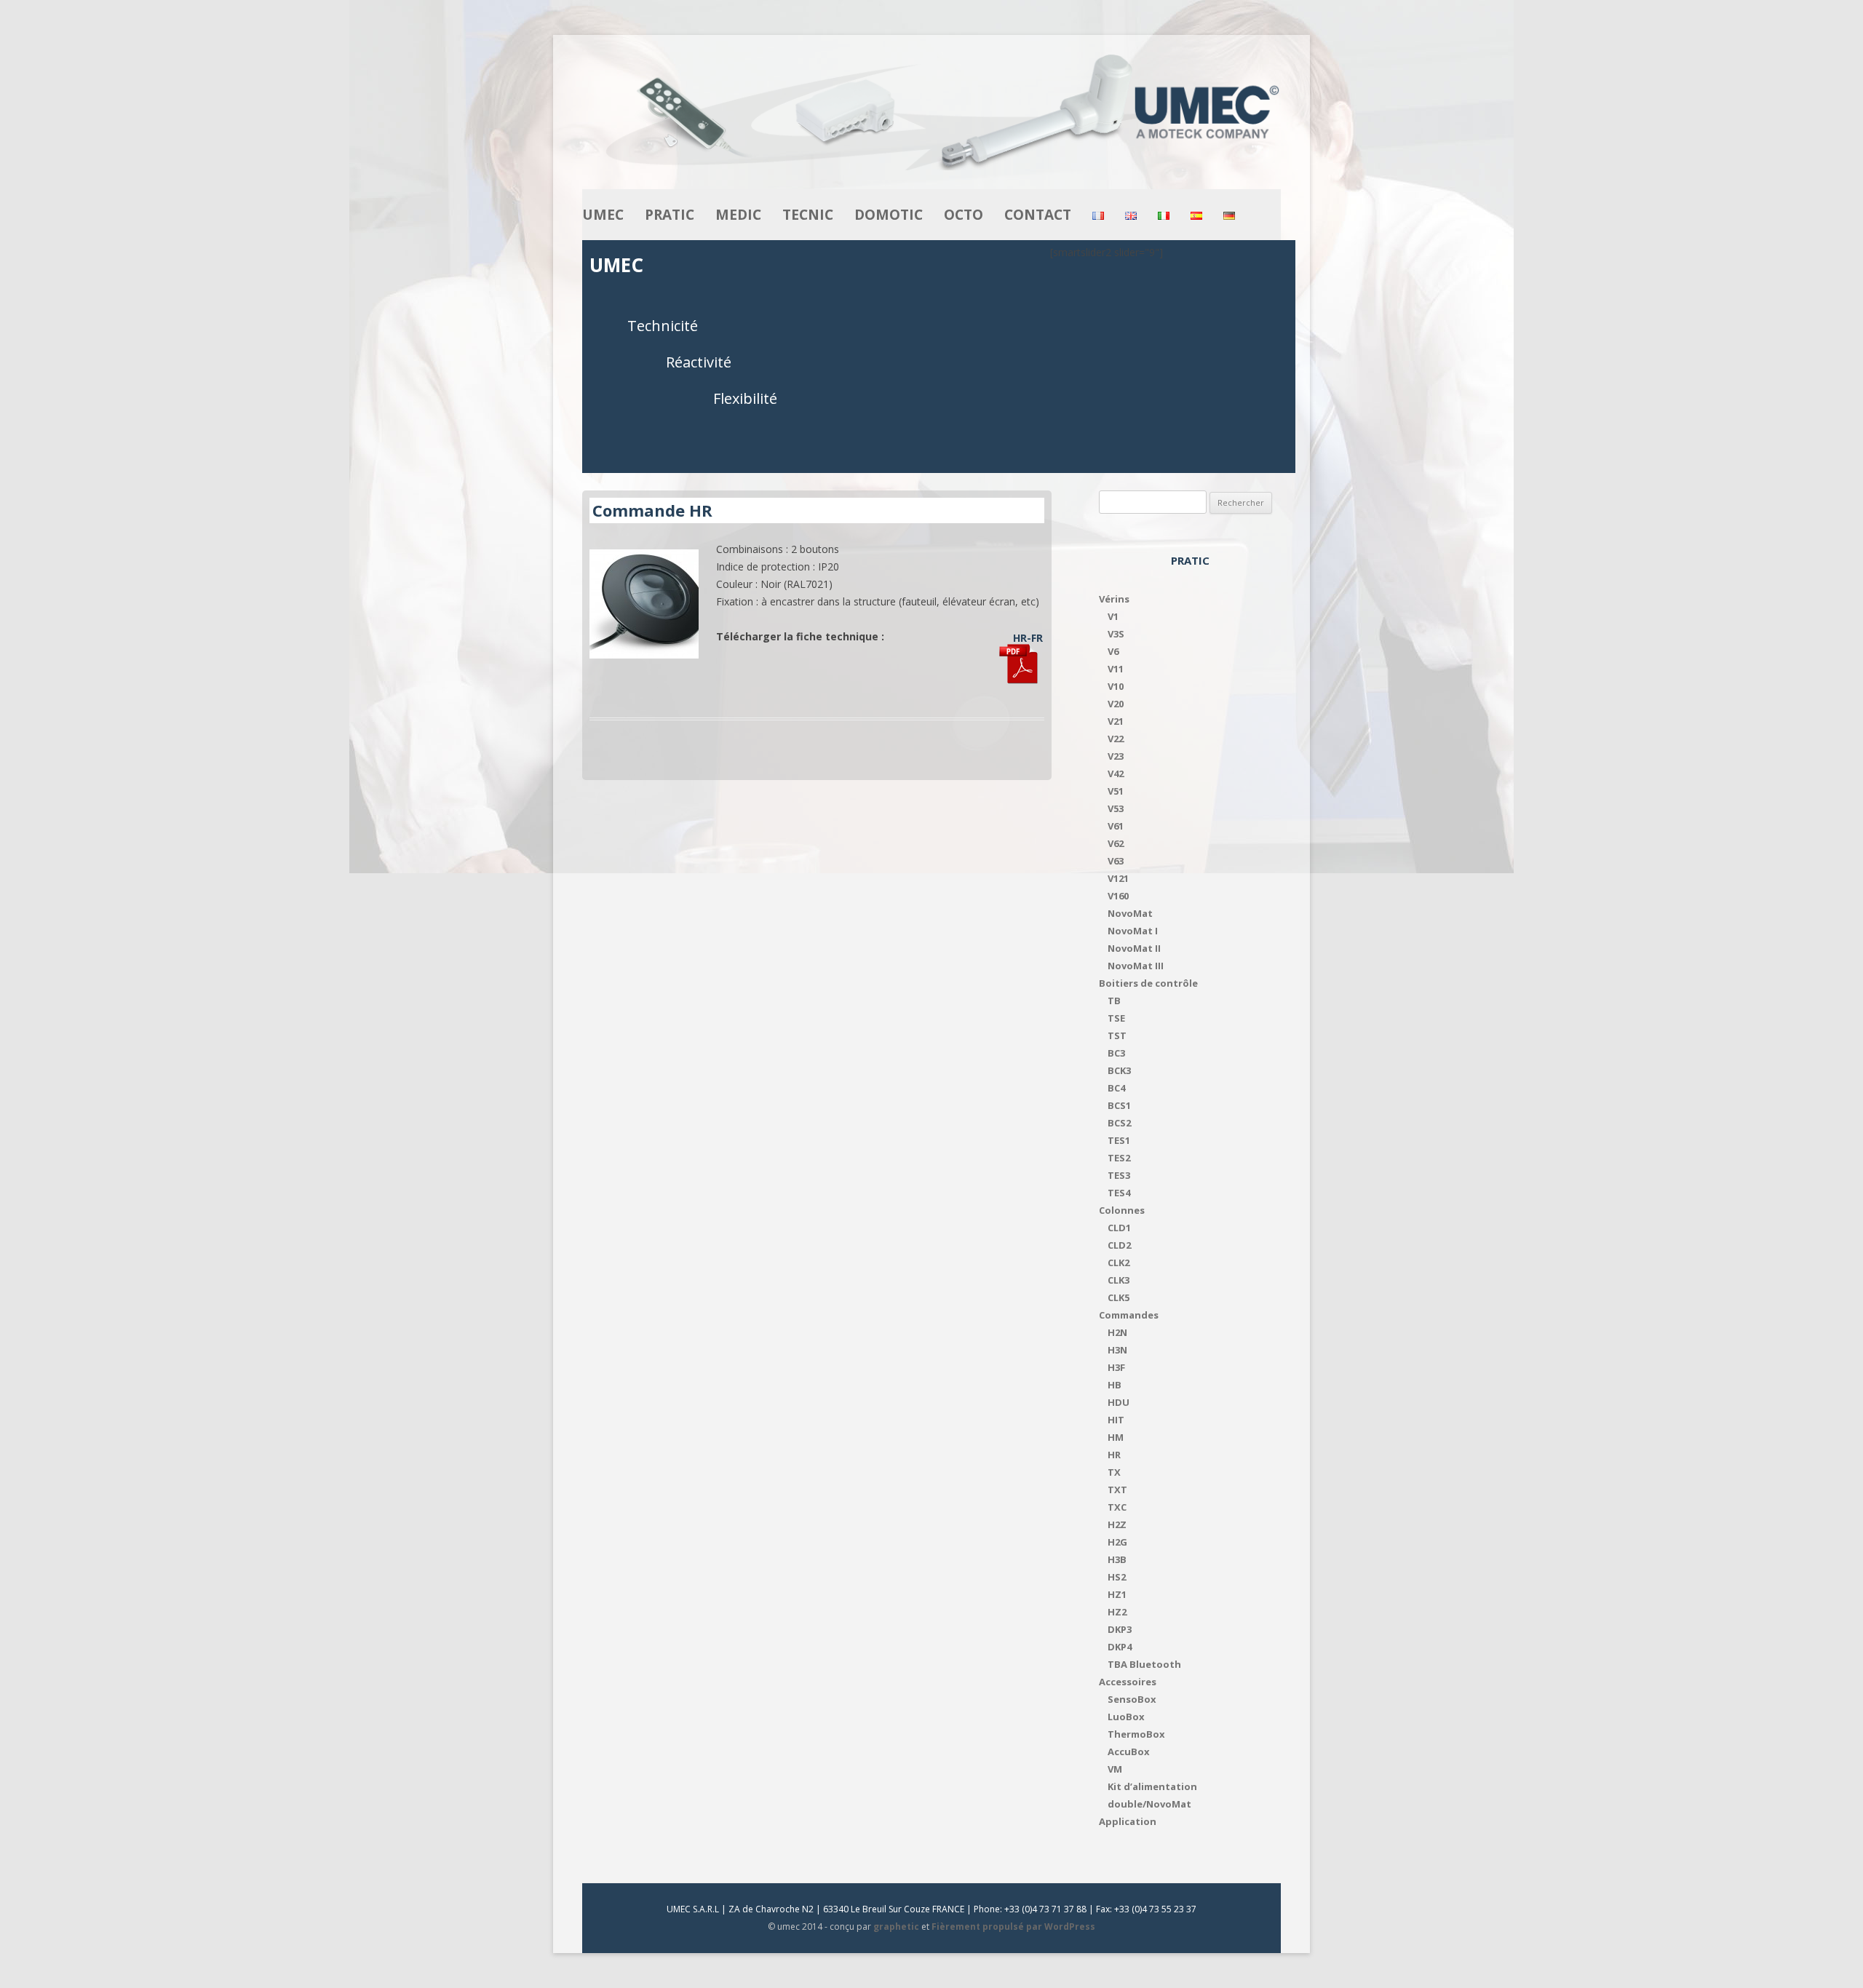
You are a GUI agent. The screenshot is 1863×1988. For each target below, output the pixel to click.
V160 (1118, 896)
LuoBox (1126, 1717)
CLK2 (1119, 1263)
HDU (1119, 1402)
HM (1116, 1437)
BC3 (1116, 1053)
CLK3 (1119, 1280)
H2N (1117, 1332)
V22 (1116, 739)
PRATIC (670, 215)
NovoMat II (1134, 948)
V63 (1116, 861)
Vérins (1114, 599)
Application (1128, 1821)
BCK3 (1119, 1070)
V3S (1116, 634)
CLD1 (1119, 1228)
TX (1114, 1472)
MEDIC (738, 215)
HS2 (1117, 1577)
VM (1115, 1769)
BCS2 (1119, 1123)
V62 (1116, 843)
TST (1117, 1035)
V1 (1113, 616)
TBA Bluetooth (1144, 1664)
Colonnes (1122, 1210)
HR (1114, 1455)
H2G (1117, 1542)
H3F (1116, 1367)
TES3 (1119, 1175)
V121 (1118, 878)
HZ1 (1117, 1594)
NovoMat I (1133, 931)
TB (1114, 1001)
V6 (1113, 651)
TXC (1117, 1507)
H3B (1117, 1559)
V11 (1116, 669)
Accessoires (1128, 1682)
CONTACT (1038, 215)
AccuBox (1129, 1752)
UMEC (603, 215)
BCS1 (1119, 1105)
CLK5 (1119, 1297)
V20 (1116, 704)
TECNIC (808, 215)
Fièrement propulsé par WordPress (1013, 1927)
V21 (1116, 721)
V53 (1116, 808)
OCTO (964, 215)
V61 (1116, 826)
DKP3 (1120, 1629)
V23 (1116, 756)
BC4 (1116, 1088)
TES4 (1119, 1193)
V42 (1116, 774)
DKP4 (1120, 1647)
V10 (1116, 686)
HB (1115, 1385)
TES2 (1119, 1158)
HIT (1116, 1420)
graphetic (896, 1927)
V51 (1116, 791)
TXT (1117, 1490)
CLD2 (1119, 1245)
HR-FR (1028, 638)
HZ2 (1117, 1612)
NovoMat (1130, 913)
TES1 (1119, 1140)
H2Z (1117, 1524)
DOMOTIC (889, 215)
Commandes (1129, 1315)
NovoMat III (1136, 966)
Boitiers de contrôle (1148, 983)
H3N (1117, 1350)
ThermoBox (1136, 1734)
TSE (1116, 1018)
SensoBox (1132, 1699)
